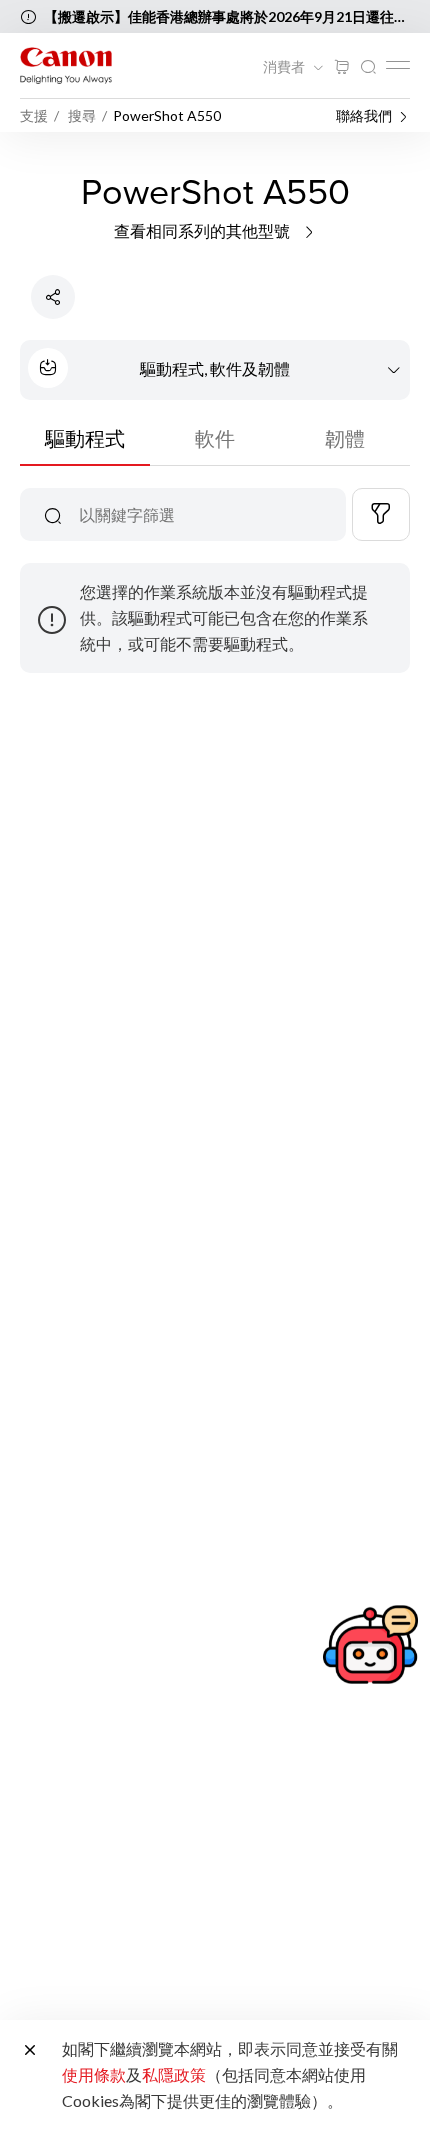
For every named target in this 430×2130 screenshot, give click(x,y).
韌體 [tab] (345, 438)
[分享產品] (53, 297)
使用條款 (94, 2074)
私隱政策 (174, 2074)
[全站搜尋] (368, 67)
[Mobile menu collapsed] (398, 65)
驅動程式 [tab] (85, 438)
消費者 (285, 67)
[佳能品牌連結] (66, 65)
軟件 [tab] (215, 438)
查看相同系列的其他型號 (203, 230)
